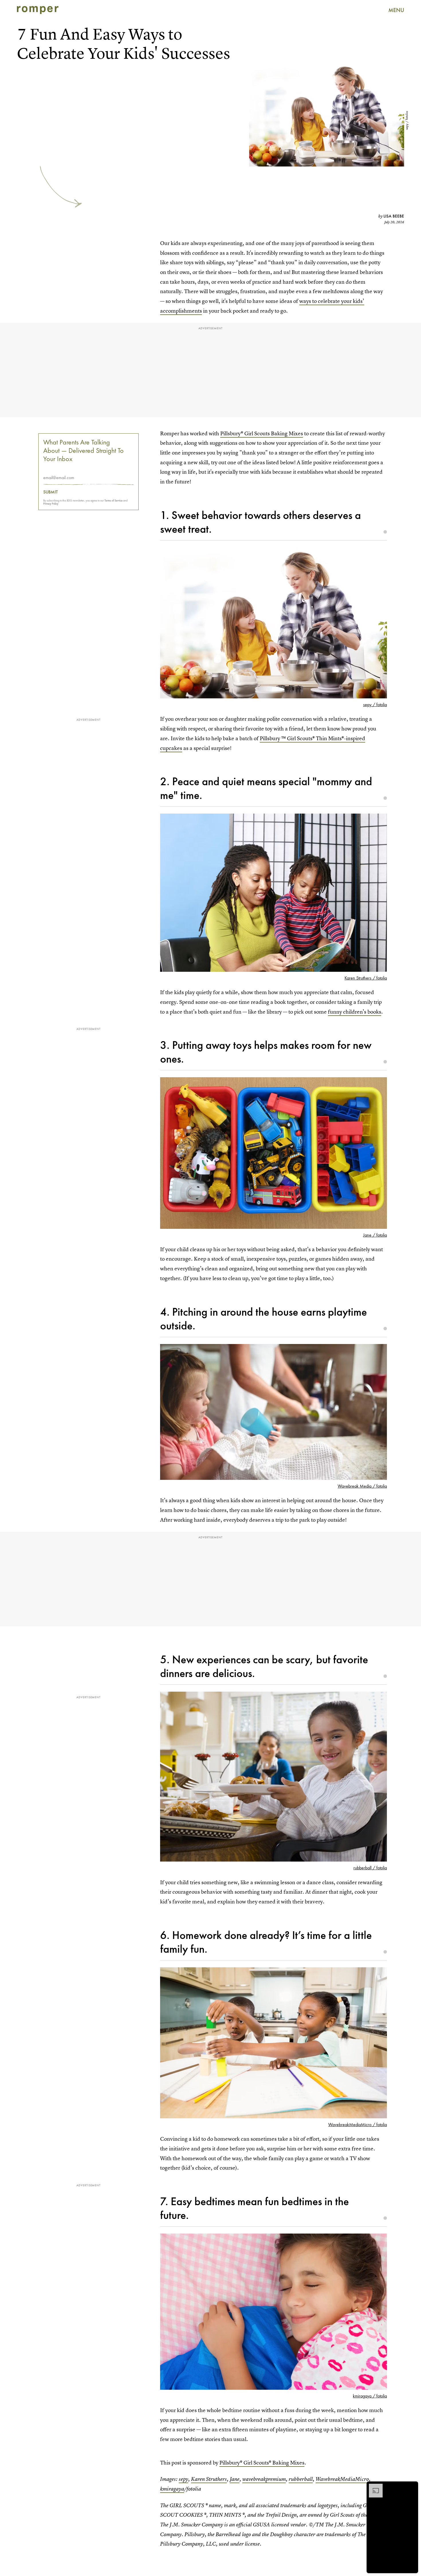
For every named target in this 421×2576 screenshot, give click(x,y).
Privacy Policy (51, 503)
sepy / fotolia (407, 121)
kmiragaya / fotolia (370, 2396)
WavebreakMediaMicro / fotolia (358, 2125)
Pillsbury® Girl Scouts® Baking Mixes (262, 2463)
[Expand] (373, 2487)
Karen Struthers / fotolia (366, 978)
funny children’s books (355, 1012)
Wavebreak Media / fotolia (362, 1486)
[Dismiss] (412, 2487)
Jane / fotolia (375, 1235)
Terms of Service (114, 500)
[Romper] (38, 10)
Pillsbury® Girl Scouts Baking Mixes (262, 433)
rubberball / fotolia (370, 1868)
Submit (51, 492)
